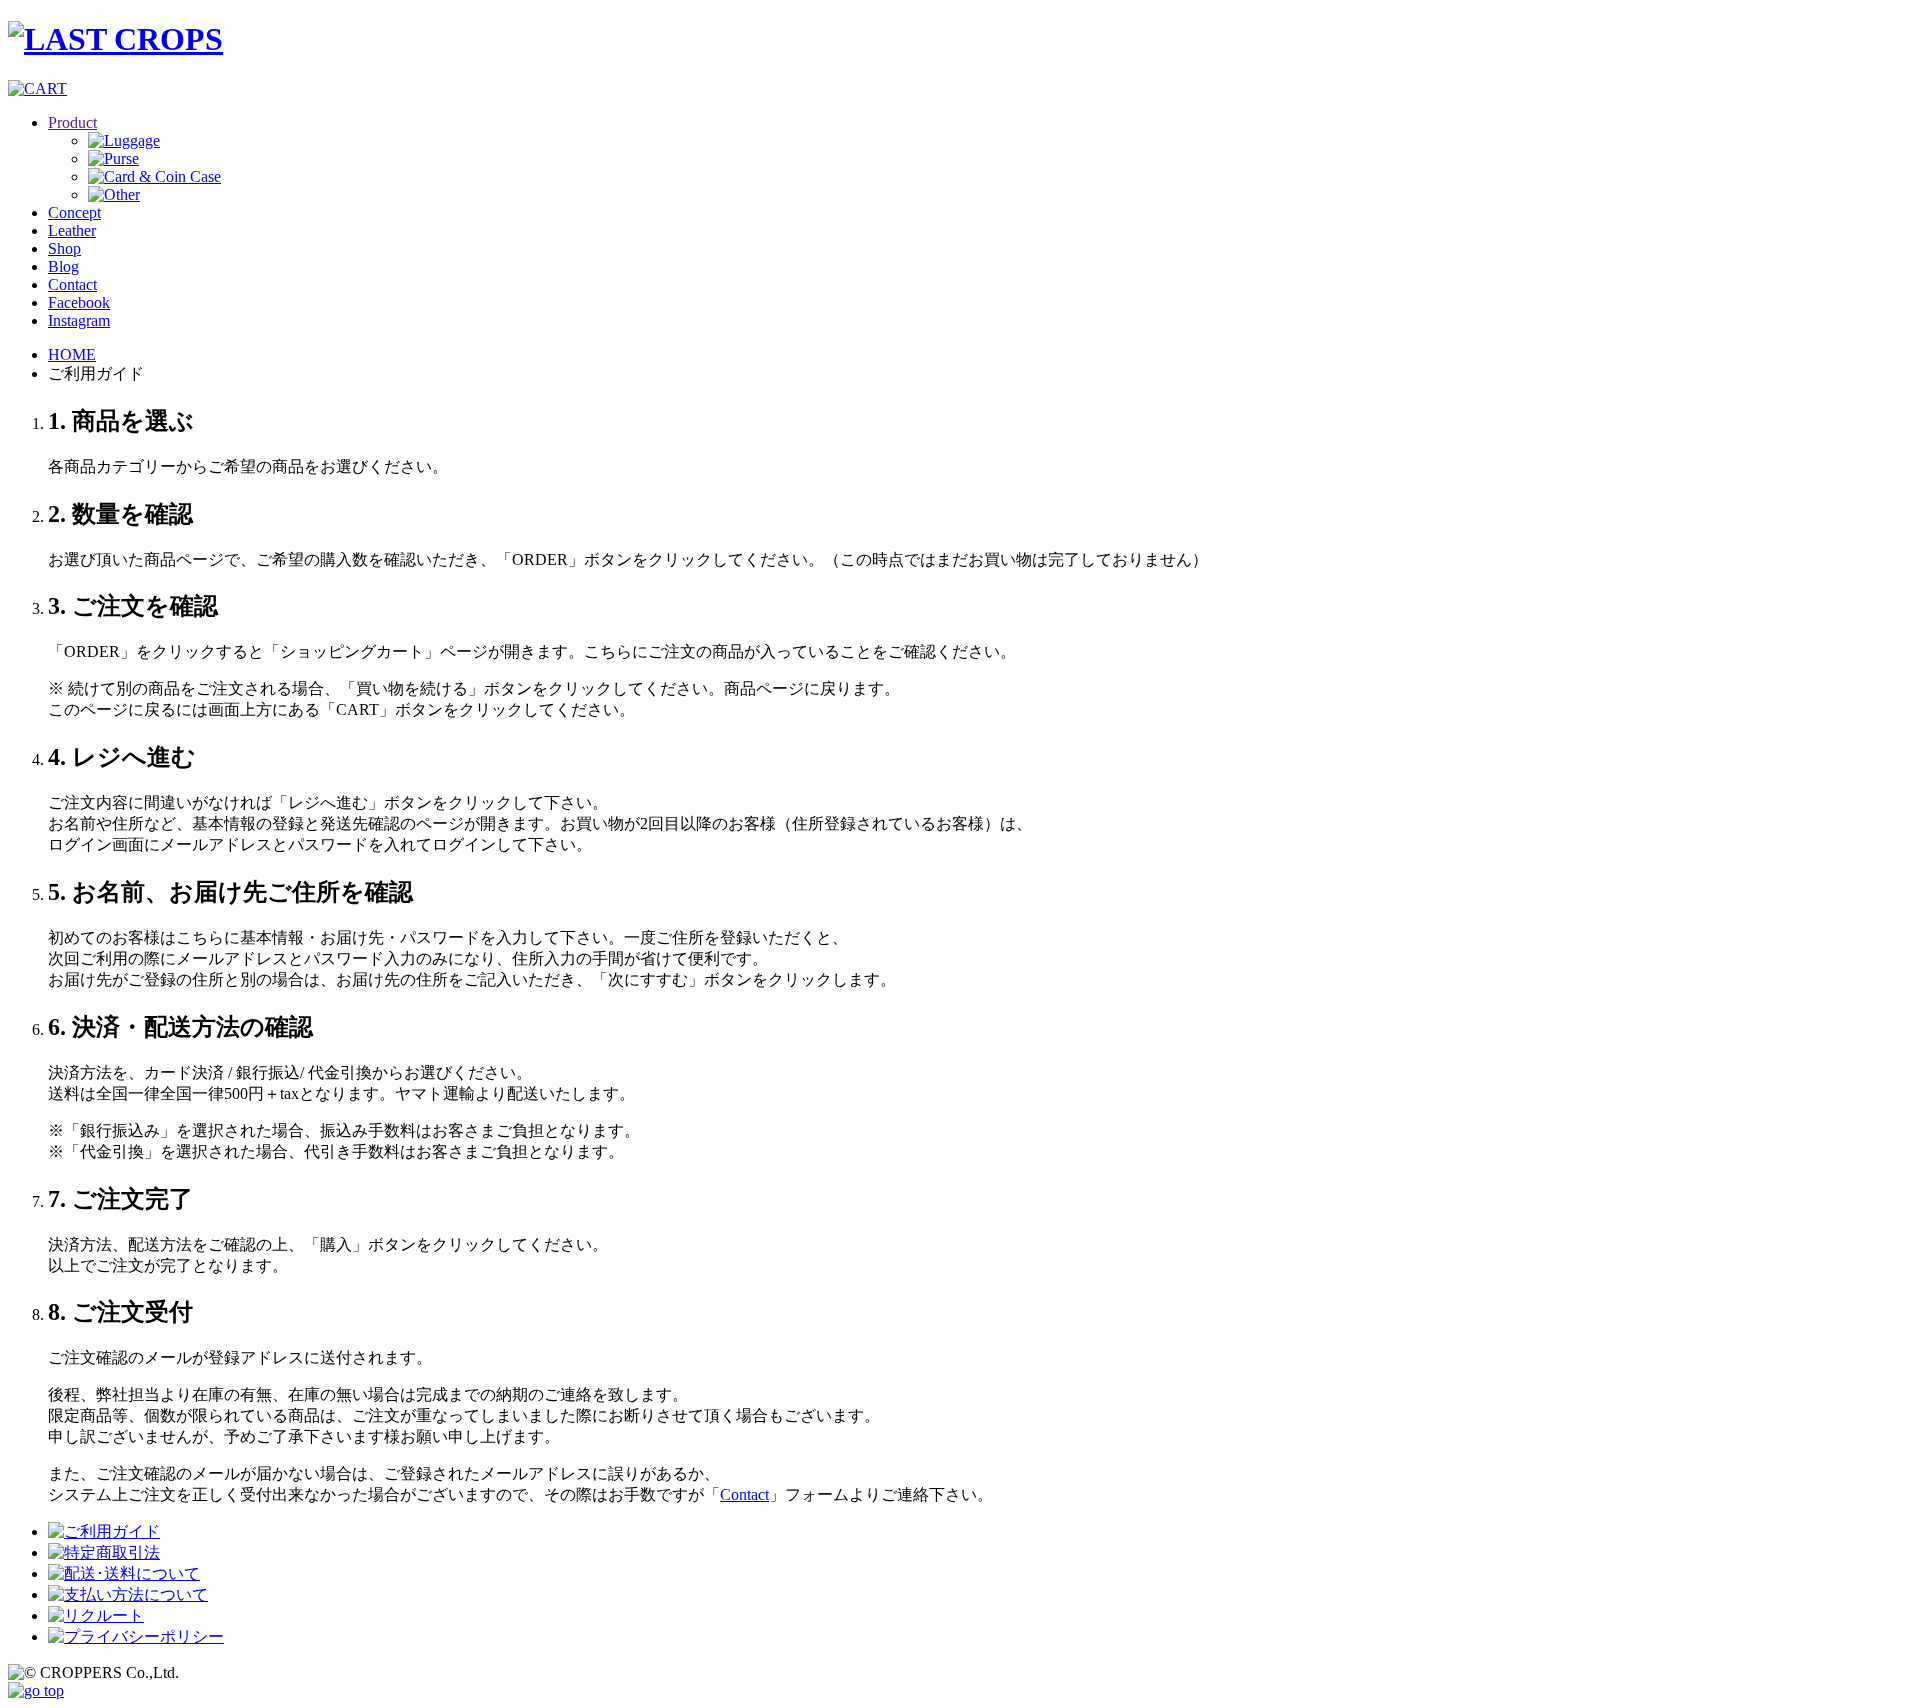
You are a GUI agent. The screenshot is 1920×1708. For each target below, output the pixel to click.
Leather (72, 230)
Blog (63, 266)
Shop (64, 248)
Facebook (79, 302)
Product (72, 122)
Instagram (79, 320)
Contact (72, 284)
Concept (74, 212)
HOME (72, 354)
